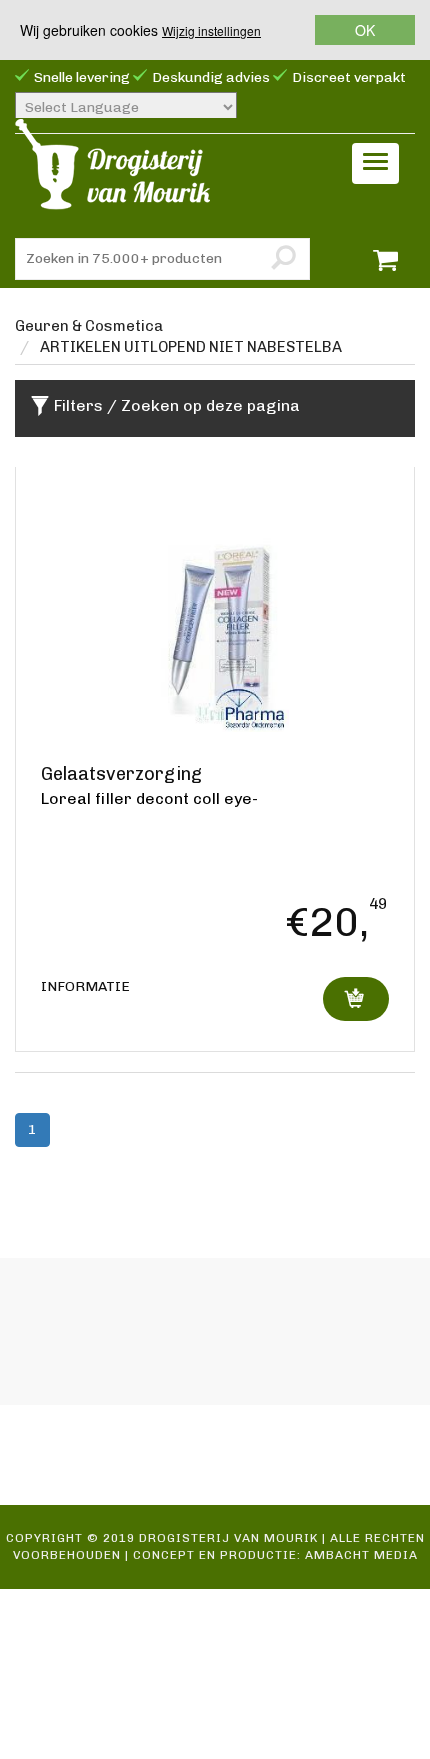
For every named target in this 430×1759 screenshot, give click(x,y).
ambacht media (361, 1555)
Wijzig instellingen (211, 30)
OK (365, 30)
